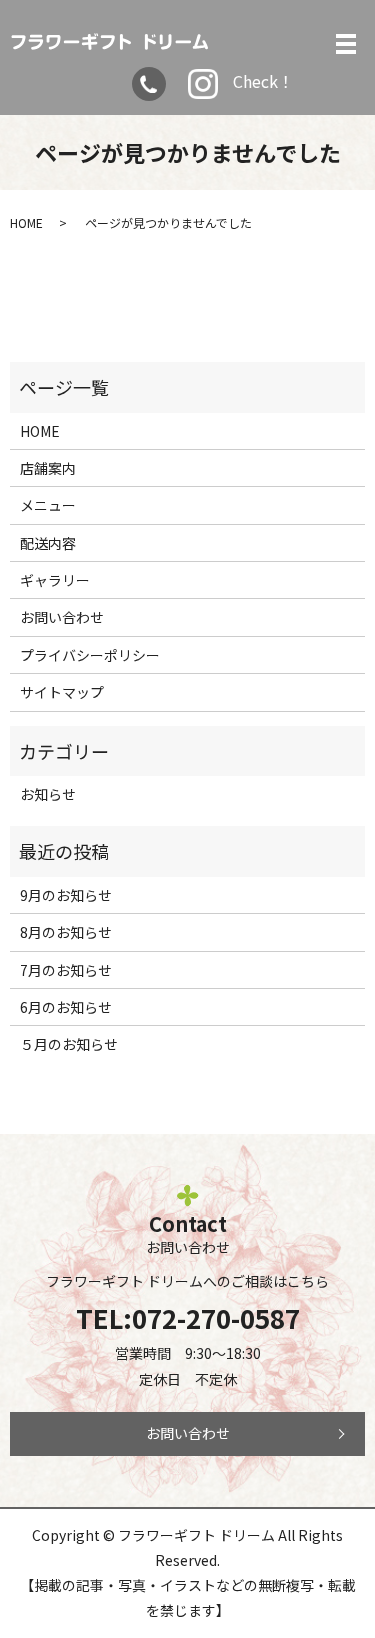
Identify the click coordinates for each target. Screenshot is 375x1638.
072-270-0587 (216, 1317)
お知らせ (48, 794)
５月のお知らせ (69, 1044)
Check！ (263, 81)
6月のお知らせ (66, 1007)
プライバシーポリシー (90, 655)
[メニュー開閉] (346, 44)
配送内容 (48, 543)
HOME (26, 222)
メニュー (48, 505)
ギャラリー (55, 580)
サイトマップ (62, 692)
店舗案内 (48, 468)
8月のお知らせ (66, 932)
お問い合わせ (62, 617)
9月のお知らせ (66, 895)
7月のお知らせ (66, 970)
